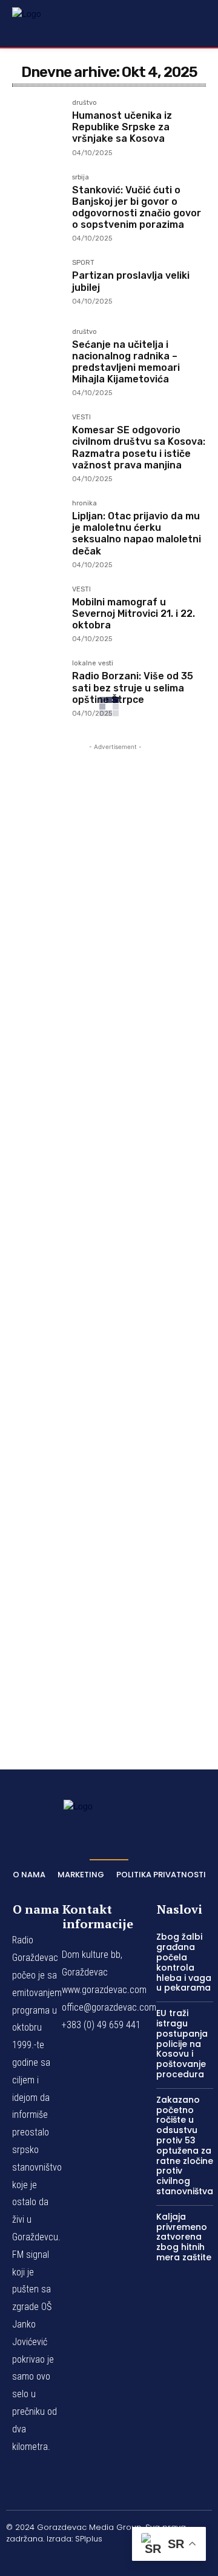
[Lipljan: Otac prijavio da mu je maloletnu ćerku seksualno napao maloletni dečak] (37, 525)
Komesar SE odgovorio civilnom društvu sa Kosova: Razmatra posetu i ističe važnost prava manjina (139, 448)
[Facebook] (51, 2559)
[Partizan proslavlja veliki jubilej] (37, 285)
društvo (84, 103)
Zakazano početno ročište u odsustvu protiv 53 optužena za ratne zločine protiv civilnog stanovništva (185, 2145)
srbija (81, 178)
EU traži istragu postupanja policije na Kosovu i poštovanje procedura (182, 2044)
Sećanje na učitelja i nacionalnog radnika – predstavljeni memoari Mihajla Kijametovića (126, 362)
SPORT (83, 263)
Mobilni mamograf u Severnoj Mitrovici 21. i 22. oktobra (134, 614)
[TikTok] (109, 2559)
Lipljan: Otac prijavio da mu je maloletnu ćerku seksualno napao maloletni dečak (137, 534)
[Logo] (42, 23)
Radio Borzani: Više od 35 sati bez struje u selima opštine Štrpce (133, 687)
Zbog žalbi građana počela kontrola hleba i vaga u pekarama (184, 1962)
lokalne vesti (93, 664)
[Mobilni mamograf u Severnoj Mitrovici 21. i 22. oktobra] (37, 611)
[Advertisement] (115, 1239)
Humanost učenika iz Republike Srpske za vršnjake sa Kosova (122, 127)
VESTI (81, 418)
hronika (84, 504)
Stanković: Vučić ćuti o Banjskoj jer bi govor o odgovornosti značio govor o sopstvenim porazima (137, 208)
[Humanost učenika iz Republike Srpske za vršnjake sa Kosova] (37, 125)
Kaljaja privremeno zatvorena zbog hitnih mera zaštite (184, 2237)
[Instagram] (81, 2559)
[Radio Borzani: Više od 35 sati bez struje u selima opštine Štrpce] (37, 685)
